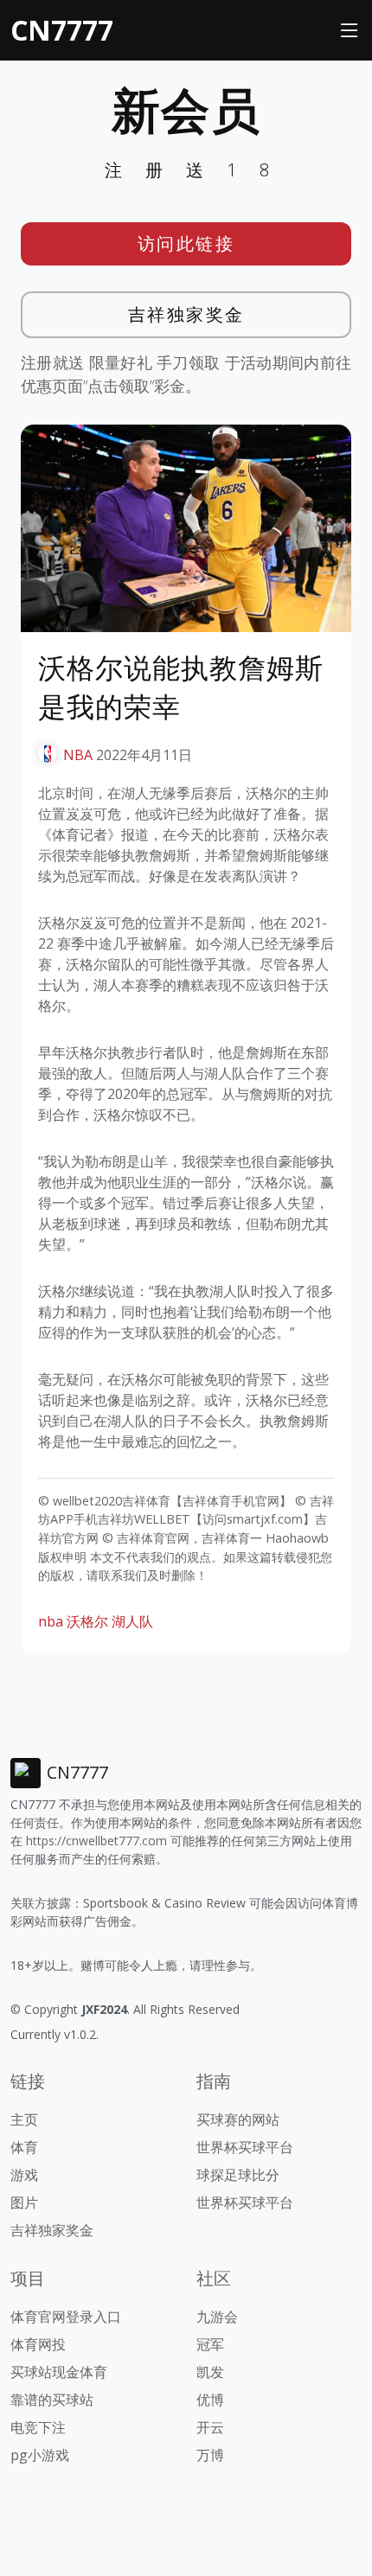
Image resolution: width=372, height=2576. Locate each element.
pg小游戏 (40, 2455)
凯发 (210, 2372)
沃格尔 (87, 1621)
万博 (210, 2455)
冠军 (210, 2344)
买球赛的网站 (238, 2119)
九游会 (217, 2317)
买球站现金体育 (59, 2372)
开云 (210, 2427)
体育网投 (38, 2344)
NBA (78, 755)
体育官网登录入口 (66, 2317)
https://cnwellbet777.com (96, 1841)
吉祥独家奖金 (186, 314)
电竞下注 (38, 2427)
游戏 (24, 2175)
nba (51, 1621)
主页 (24, 2119)
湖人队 (132, 1621)
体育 (24, 2147)
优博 (210, 2400)
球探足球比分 (238, 2175)
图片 (24, 2202)
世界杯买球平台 (245, 2147)
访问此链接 (186, 243)
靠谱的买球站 (52, 2400)
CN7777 (62, 30)
